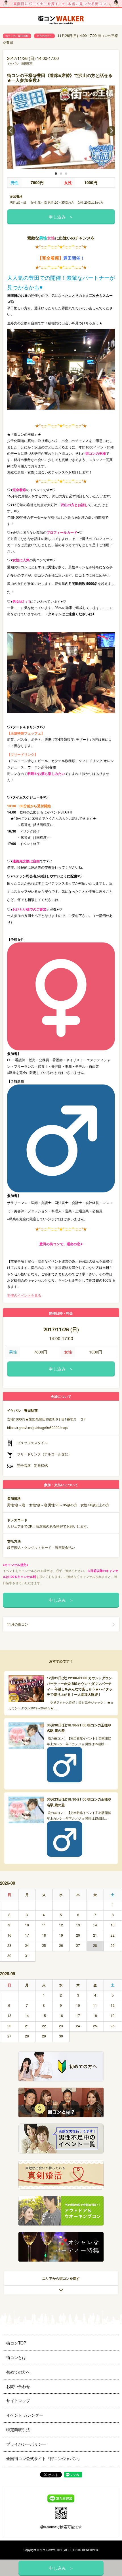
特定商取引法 (18, 2429)
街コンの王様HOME (17, 36)
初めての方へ (18, 2372)
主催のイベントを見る (24, 1295)
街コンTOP (16, 2343)
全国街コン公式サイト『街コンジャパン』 (44, 2458)
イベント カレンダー (25, 2415)
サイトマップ (18, 2400)
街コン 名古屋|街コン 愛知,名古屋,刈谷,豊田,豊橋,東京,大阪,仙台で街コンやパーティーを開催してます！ (61, 21)
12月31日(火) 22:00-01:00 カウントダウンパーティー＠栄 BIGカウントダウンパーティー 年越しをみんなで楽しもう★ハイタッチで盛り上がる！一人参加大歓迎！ (80, 1686)
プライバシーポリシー (26, 2444)
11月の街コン (44, 36)
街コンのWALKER (51, 2550)
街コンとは (16, 2357)
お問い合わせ (18, 2386)
